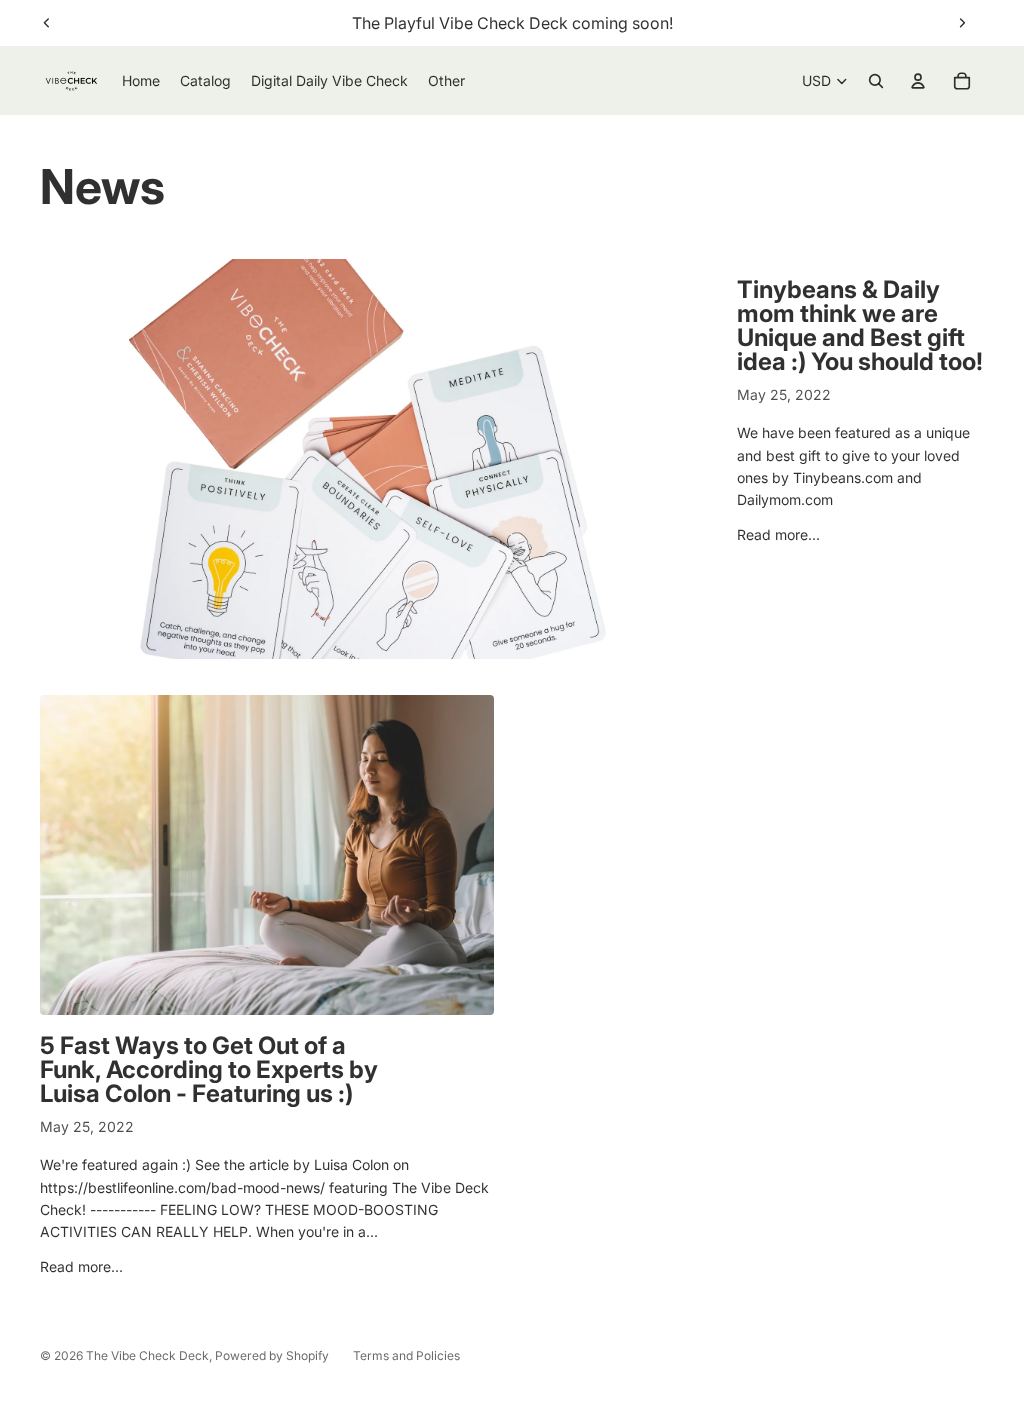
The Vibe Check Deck (147, 1355)
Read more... (778, 534)
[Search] (876, 81)
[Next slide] (962, 23)
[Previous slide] (47, 23)
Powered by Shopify (272, 1355)
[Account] (918, 81)
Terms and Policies (406, 1355)
